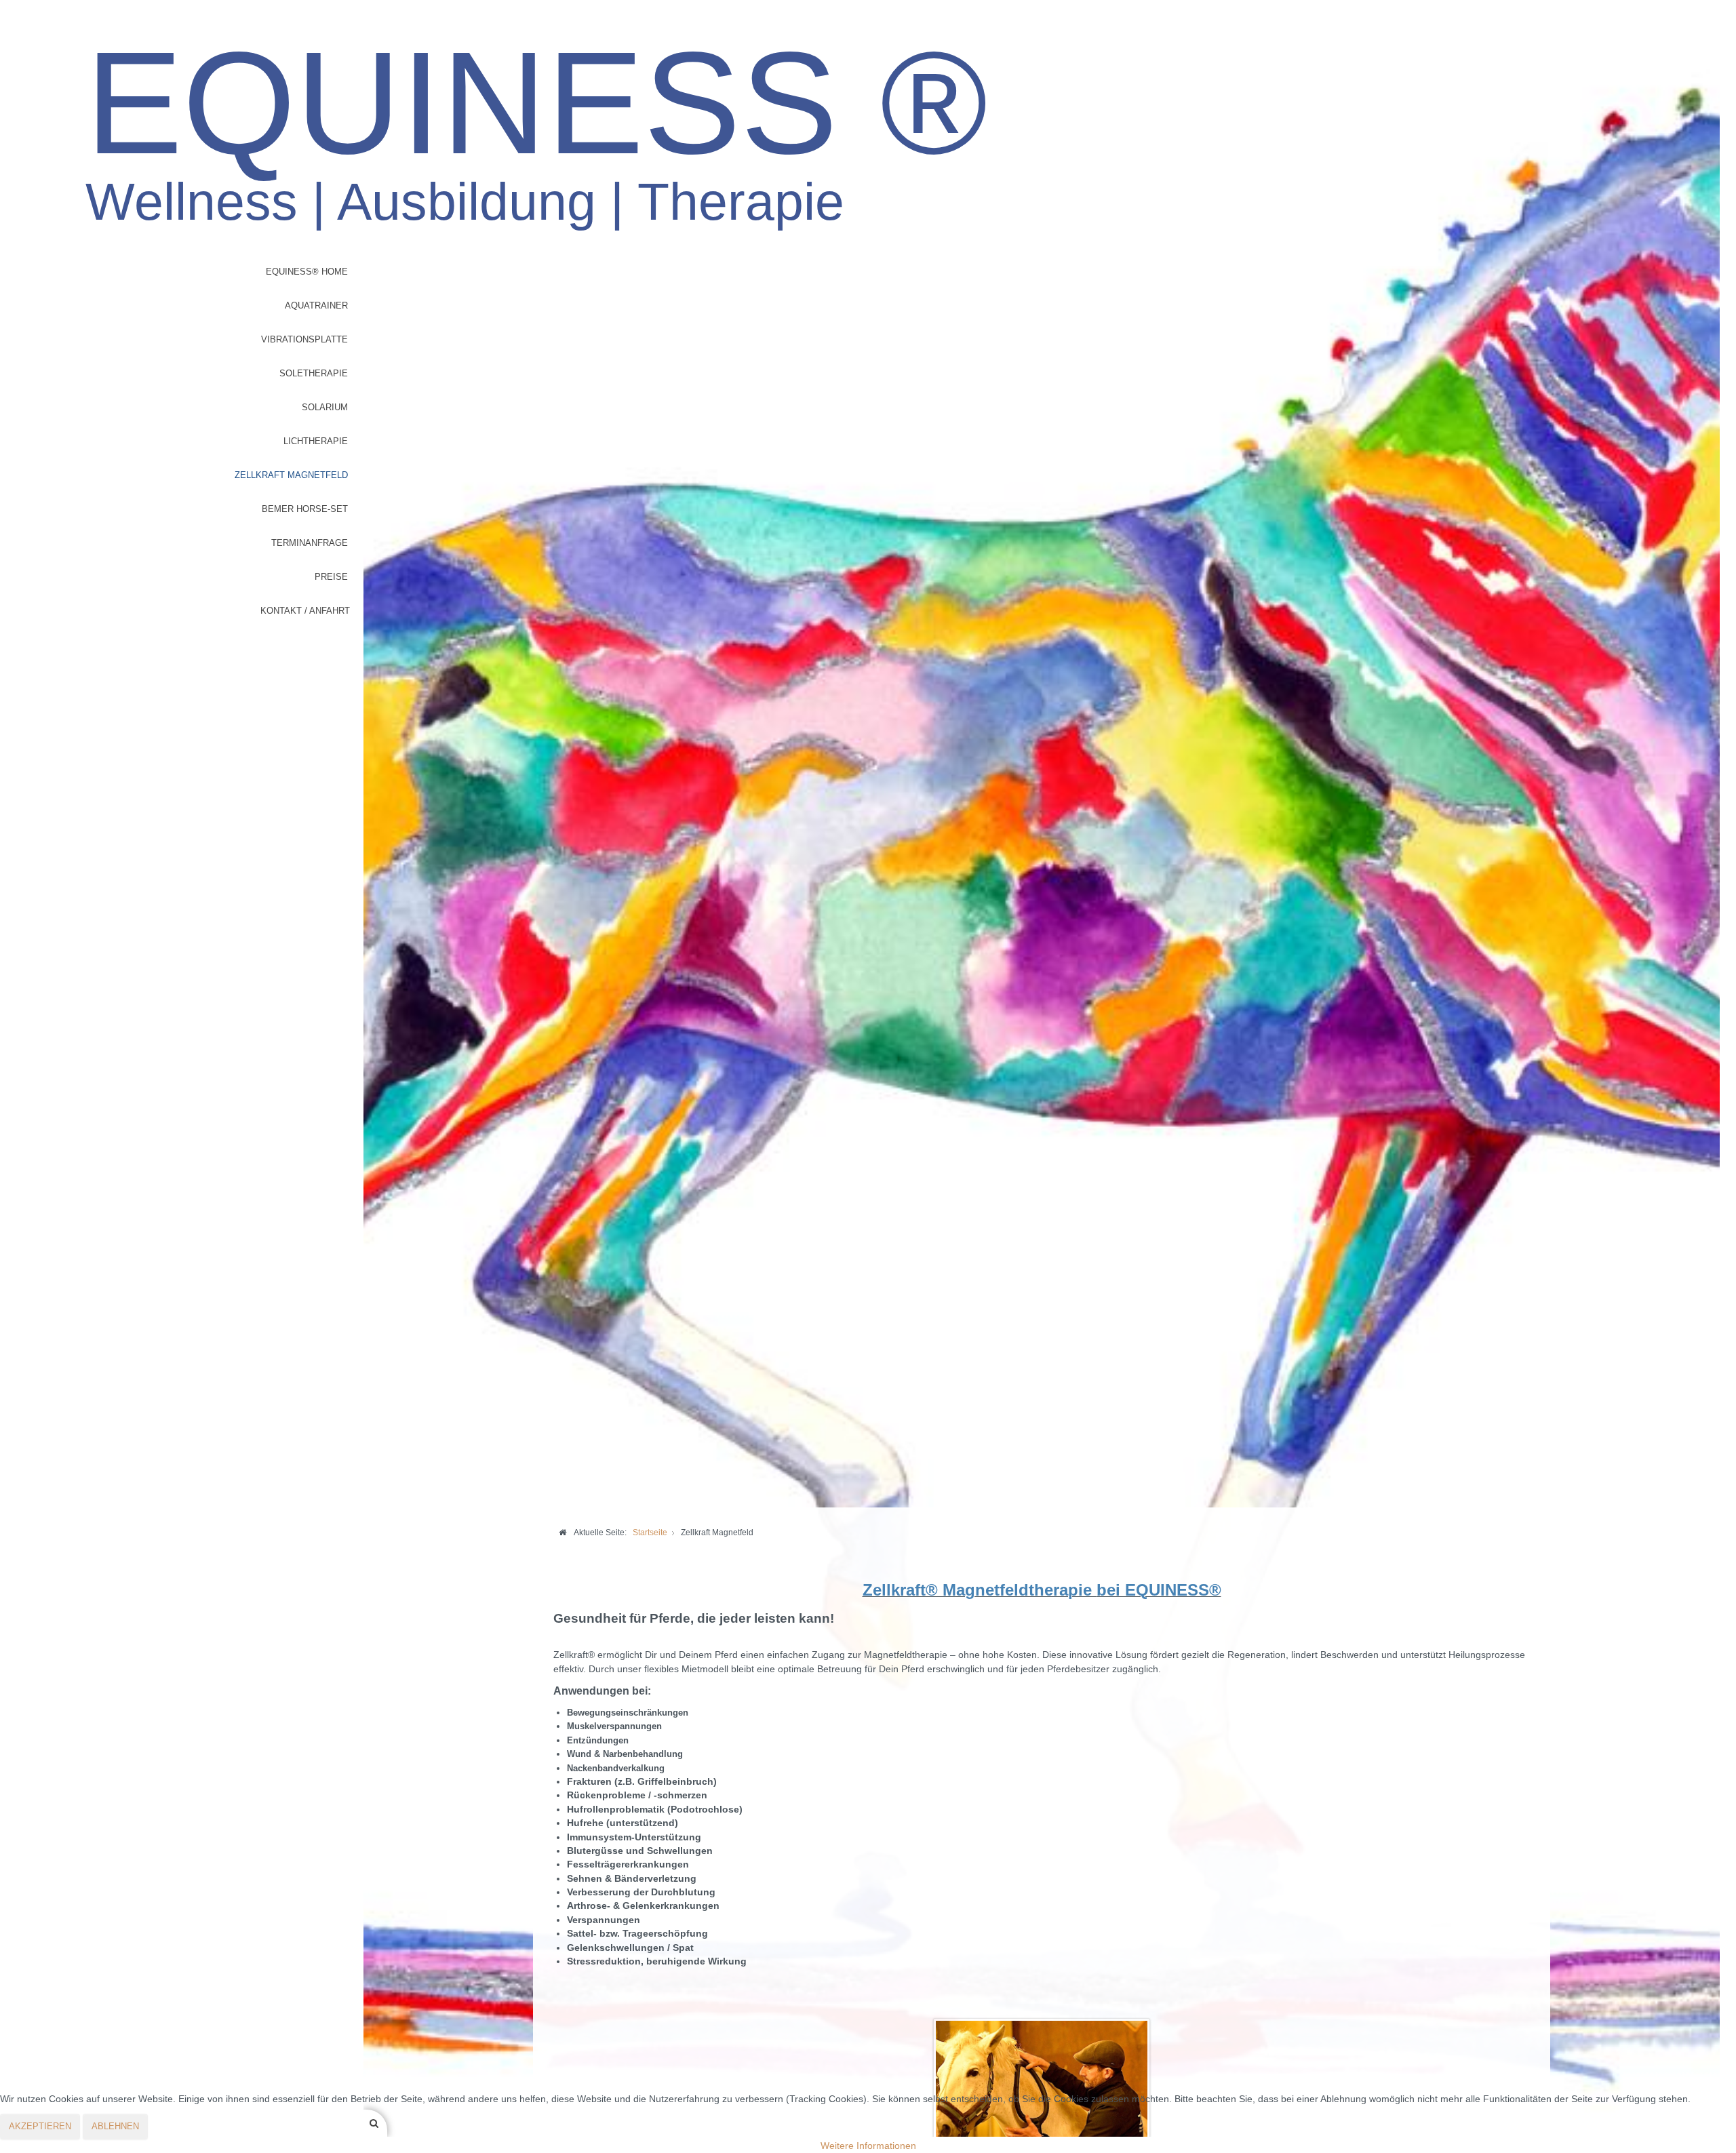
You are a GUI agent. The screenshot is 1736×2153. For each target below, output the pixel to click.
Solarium (325, 407)
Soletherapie (314, 373)
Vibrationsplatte (304, 339)
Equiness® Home (307, 272)
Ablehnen (115, 2126)
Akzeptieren (40, 2126)
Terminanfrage (310, 543)
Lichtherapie (316, 441)
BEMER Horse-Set (305, 509)
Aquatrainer (316, 305)
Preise (331, 577)
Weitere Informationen (868, 2146)
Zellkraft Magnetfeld (291, 475)
